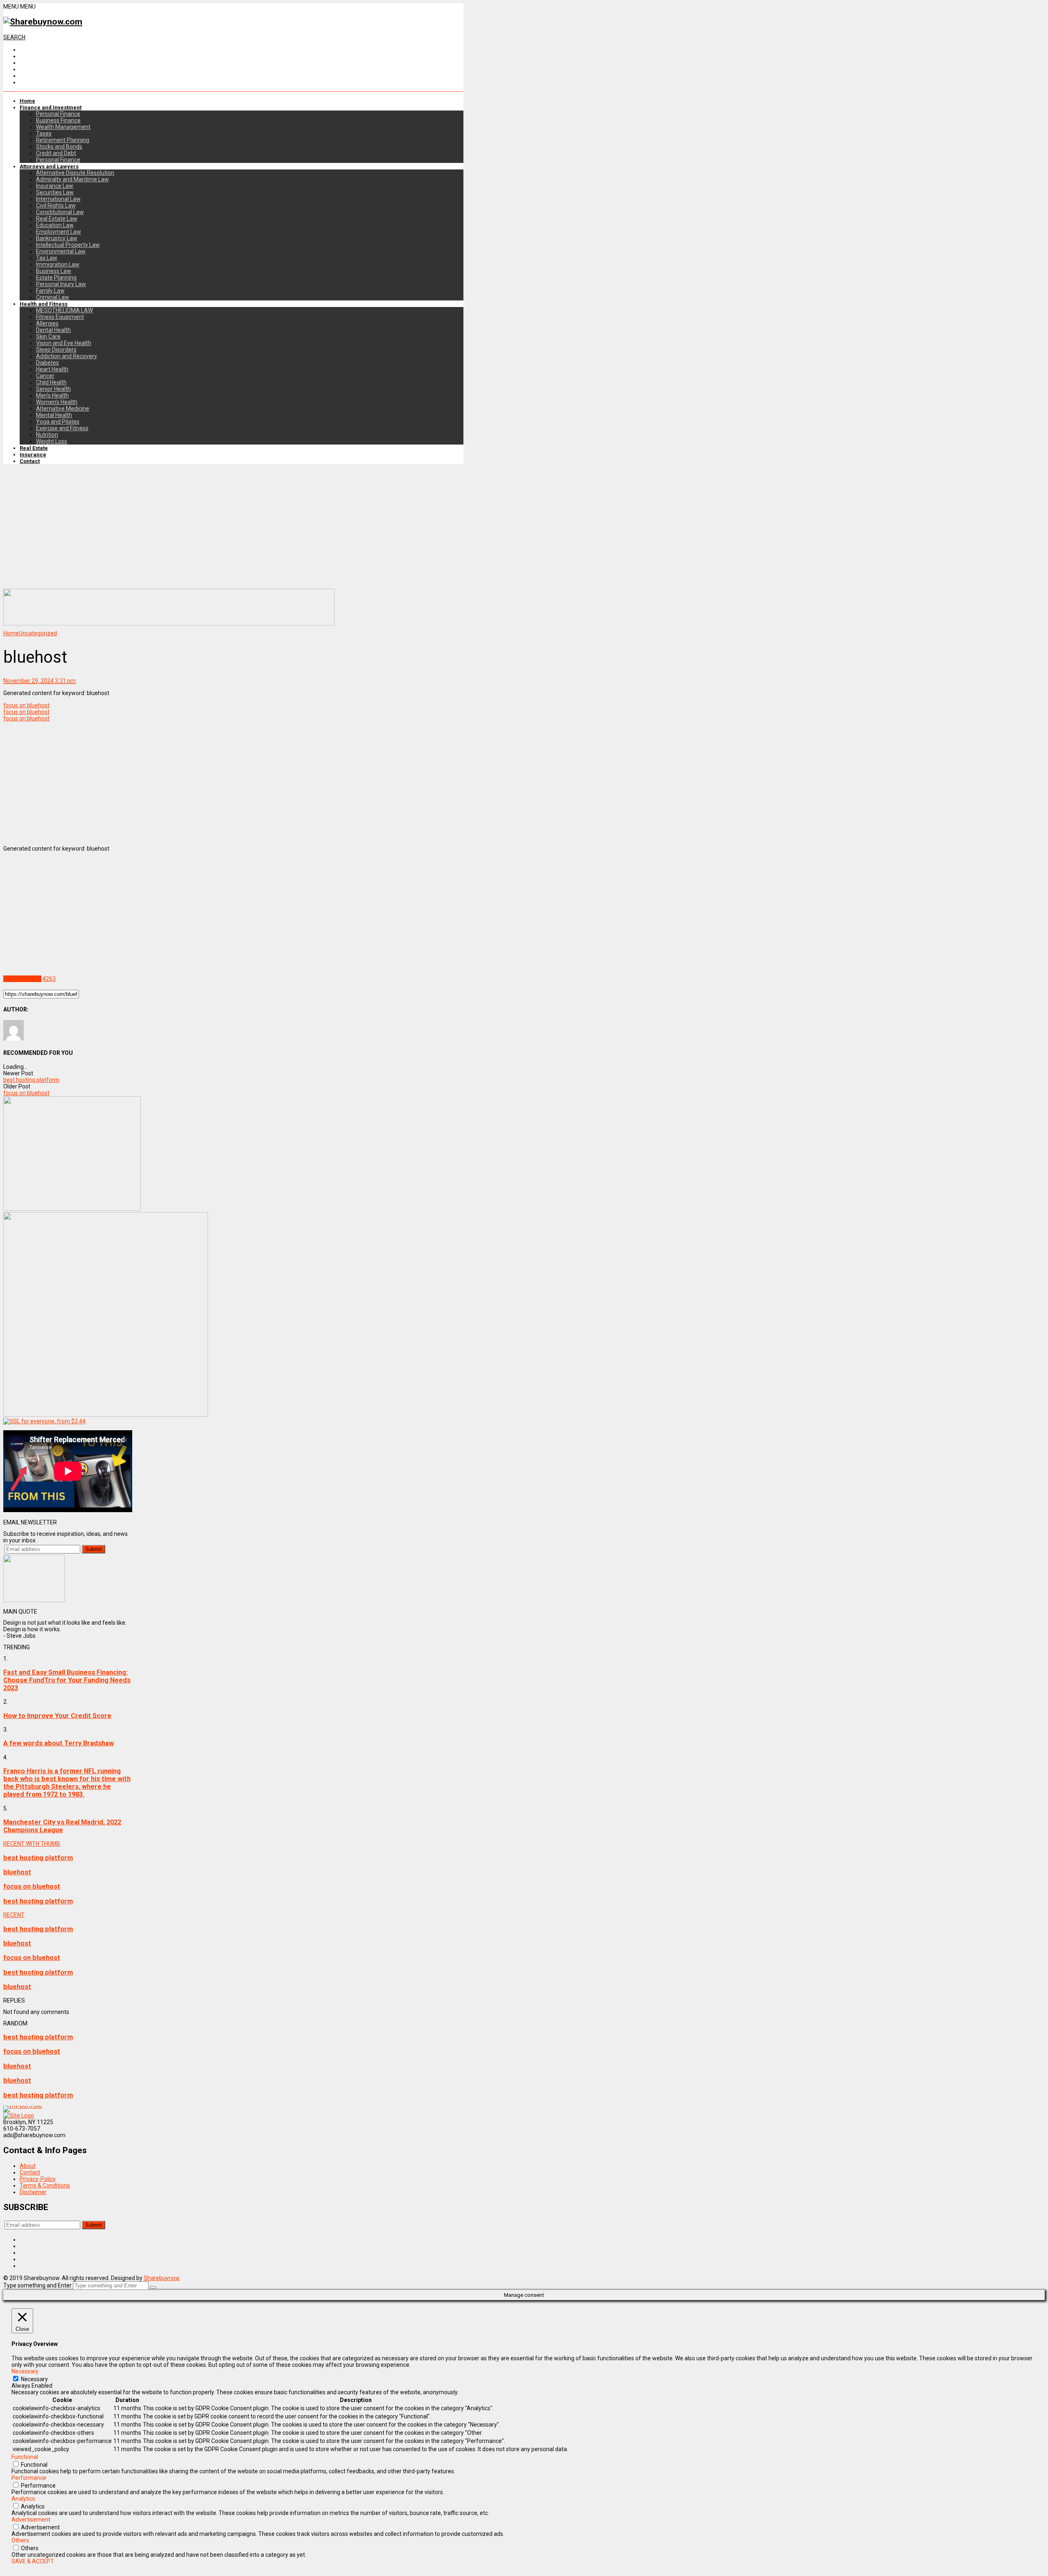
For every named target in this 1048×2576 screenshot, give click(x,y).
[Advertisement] (233, 527)
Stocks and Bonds (59, 147)
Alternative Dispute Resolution (75, 173)
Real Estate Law (57, 219)
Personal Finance (58, 114)
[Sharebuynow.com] (43, 22)
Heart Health (52, 369)
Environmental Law (61, 251)
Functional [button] (25, 2457)
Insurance (33, 455)
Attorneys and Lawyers (49, 166)
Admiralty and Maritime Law (72, 179)
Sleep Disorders (56, 350)
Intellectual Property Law (68, 245)
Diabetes (47, 363)
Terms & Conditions (45, 2185)
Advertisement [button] (31, 2520)
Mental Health (54, 415)
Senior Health (53, 389)
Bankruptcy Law (57, 238)
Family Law (50, 291)
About (28, 2166)
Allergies (47, 323)
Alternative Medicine (63, 409)
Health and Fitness (44, 304)
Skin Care (48, 336)
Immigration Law (58, 264)
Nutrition (47, 435)
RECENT (14, 1915)
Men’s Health (52, 395)
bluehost (17, 1872)
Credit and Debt (56, 153)
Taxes (44, 133)
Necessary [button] (25, 2371)
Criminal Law (53, 297)
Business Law (54, 271)
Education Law (55, 225)
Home (27, 101)
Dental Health (53, 330)
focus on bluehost (26, 705)
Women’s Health (57, 402)
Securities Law (55, 192)
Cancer (45, 376)
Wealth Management (63, 127)
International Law (58, 199)
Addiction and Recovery (67, 356)
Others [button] (20, 2540)
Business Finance (58, 120)
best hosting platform (31, 1080)
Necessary (34, 2379)
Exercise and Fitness (62, 428)
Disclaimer (33, 2192)
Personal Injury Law (61, 284)
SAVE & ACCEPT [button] (33, 2561)
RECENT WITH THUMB (32, 1844)
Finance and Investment (51, 107)
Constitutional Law (60, 212)
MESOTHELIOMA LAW (64, 310)
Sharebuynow (162, 2278)
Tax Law (47, 258)
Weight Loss (52, 441)
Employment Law (59, 232)
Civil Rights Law (56, 205)
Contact (30, 461)
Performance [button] (29, 2478)
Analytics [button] (23, 2499)
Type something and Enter (37, 2285)
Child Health (51, 382)
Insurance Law (55, 186)
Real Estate (34, 448)
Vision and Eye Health (64, 343)
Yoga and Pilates (58, 422)
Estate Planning (56, 278)
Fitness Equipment (60, 317)
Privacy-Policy (38, 2179)
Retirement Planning (63, 140)
